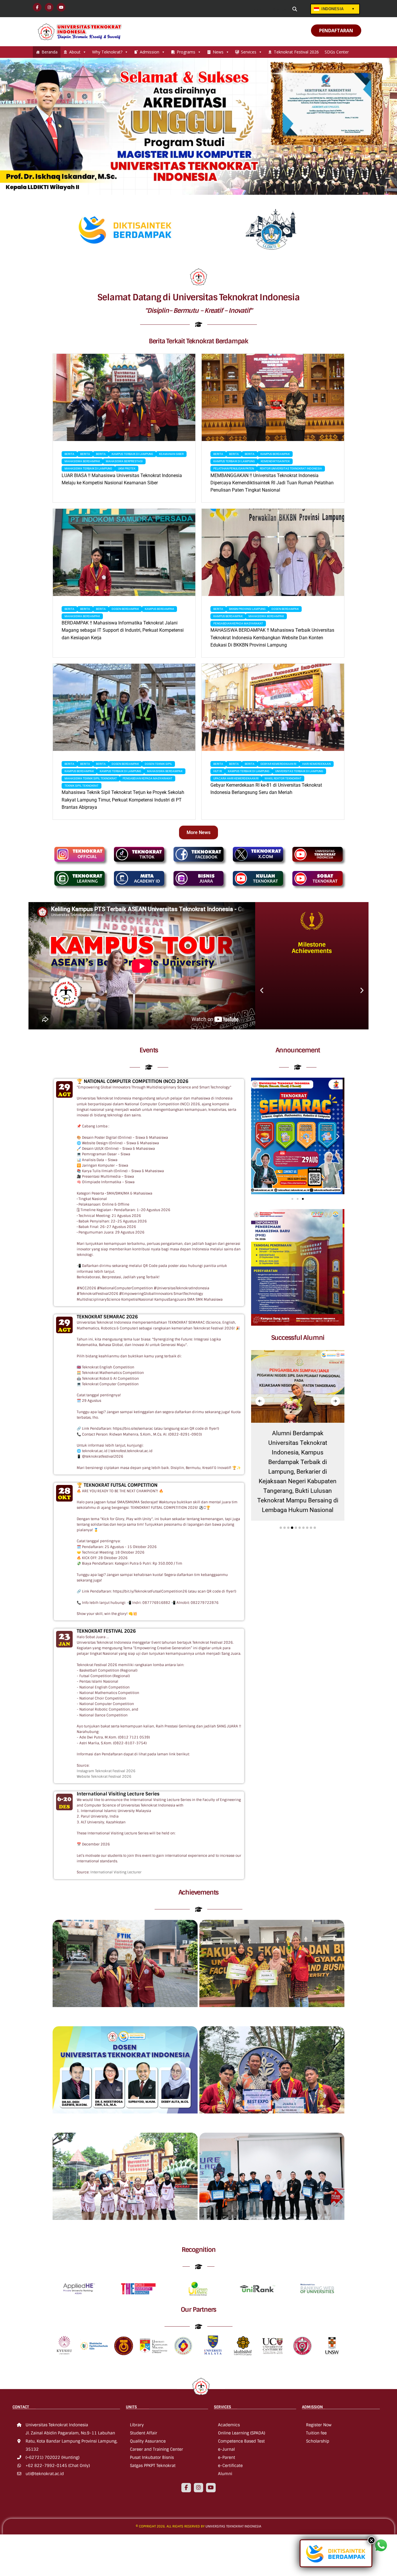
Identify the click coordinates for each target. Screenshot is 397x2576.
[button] (262, 990)
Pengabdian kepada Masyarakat (238, 623)
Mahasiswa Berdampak (82, 461)
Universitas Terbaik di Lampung (299, 771)
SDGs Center (337, 52)
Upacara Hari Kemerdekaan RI (236, 778)
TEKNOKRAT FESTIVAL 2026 (106, 1631)
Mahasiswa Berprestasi (124, 461)
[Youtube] (211, 2488)
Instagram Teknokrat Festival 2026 (106, 1771)
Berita (69, 454)
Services (249, 52)
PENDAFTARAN (336, 31)
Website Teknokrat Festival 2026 (104, 1777)
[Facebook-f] (186, 2488)
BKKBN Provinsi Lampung (247, 609)
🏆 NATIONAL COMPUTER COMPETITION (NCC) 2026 (133, 1081)
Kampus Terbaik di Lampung (132, 454)
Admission (150, 52)
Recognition (199, 2250)
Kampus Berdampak (275, 454)
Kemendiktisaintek (275, 461)
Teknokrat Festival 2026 (296, 52)
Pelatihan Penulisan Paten (234, 468)
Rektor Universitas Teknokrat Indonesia (291, 468)
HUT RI (218, 771)
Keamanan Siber (171, 454)
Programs (186, 52)
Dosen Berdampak (125, 609)
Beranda (50, 52)
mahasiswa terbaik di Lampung (88, 468)
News (218, 52)
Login (256, 9)
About (75, 52)
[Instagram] (199, 2488)
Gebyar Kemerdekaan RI (278, 764)
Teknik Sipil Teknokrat (82, 786)
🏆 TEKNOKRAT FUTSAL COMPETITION (117, 1485)
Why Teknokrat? (107, 52)
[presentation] (260, 1401)
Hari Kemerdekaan (316, 764)
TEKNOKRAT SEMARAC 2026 (107, 1317)
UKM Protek (127, 468)
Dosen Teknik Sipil (158, 764)
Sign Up (279, 9)
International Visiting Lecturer (116, 1872)
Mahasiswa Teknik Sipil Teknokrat (91, 778)
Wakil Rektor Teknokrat (283, 778)
